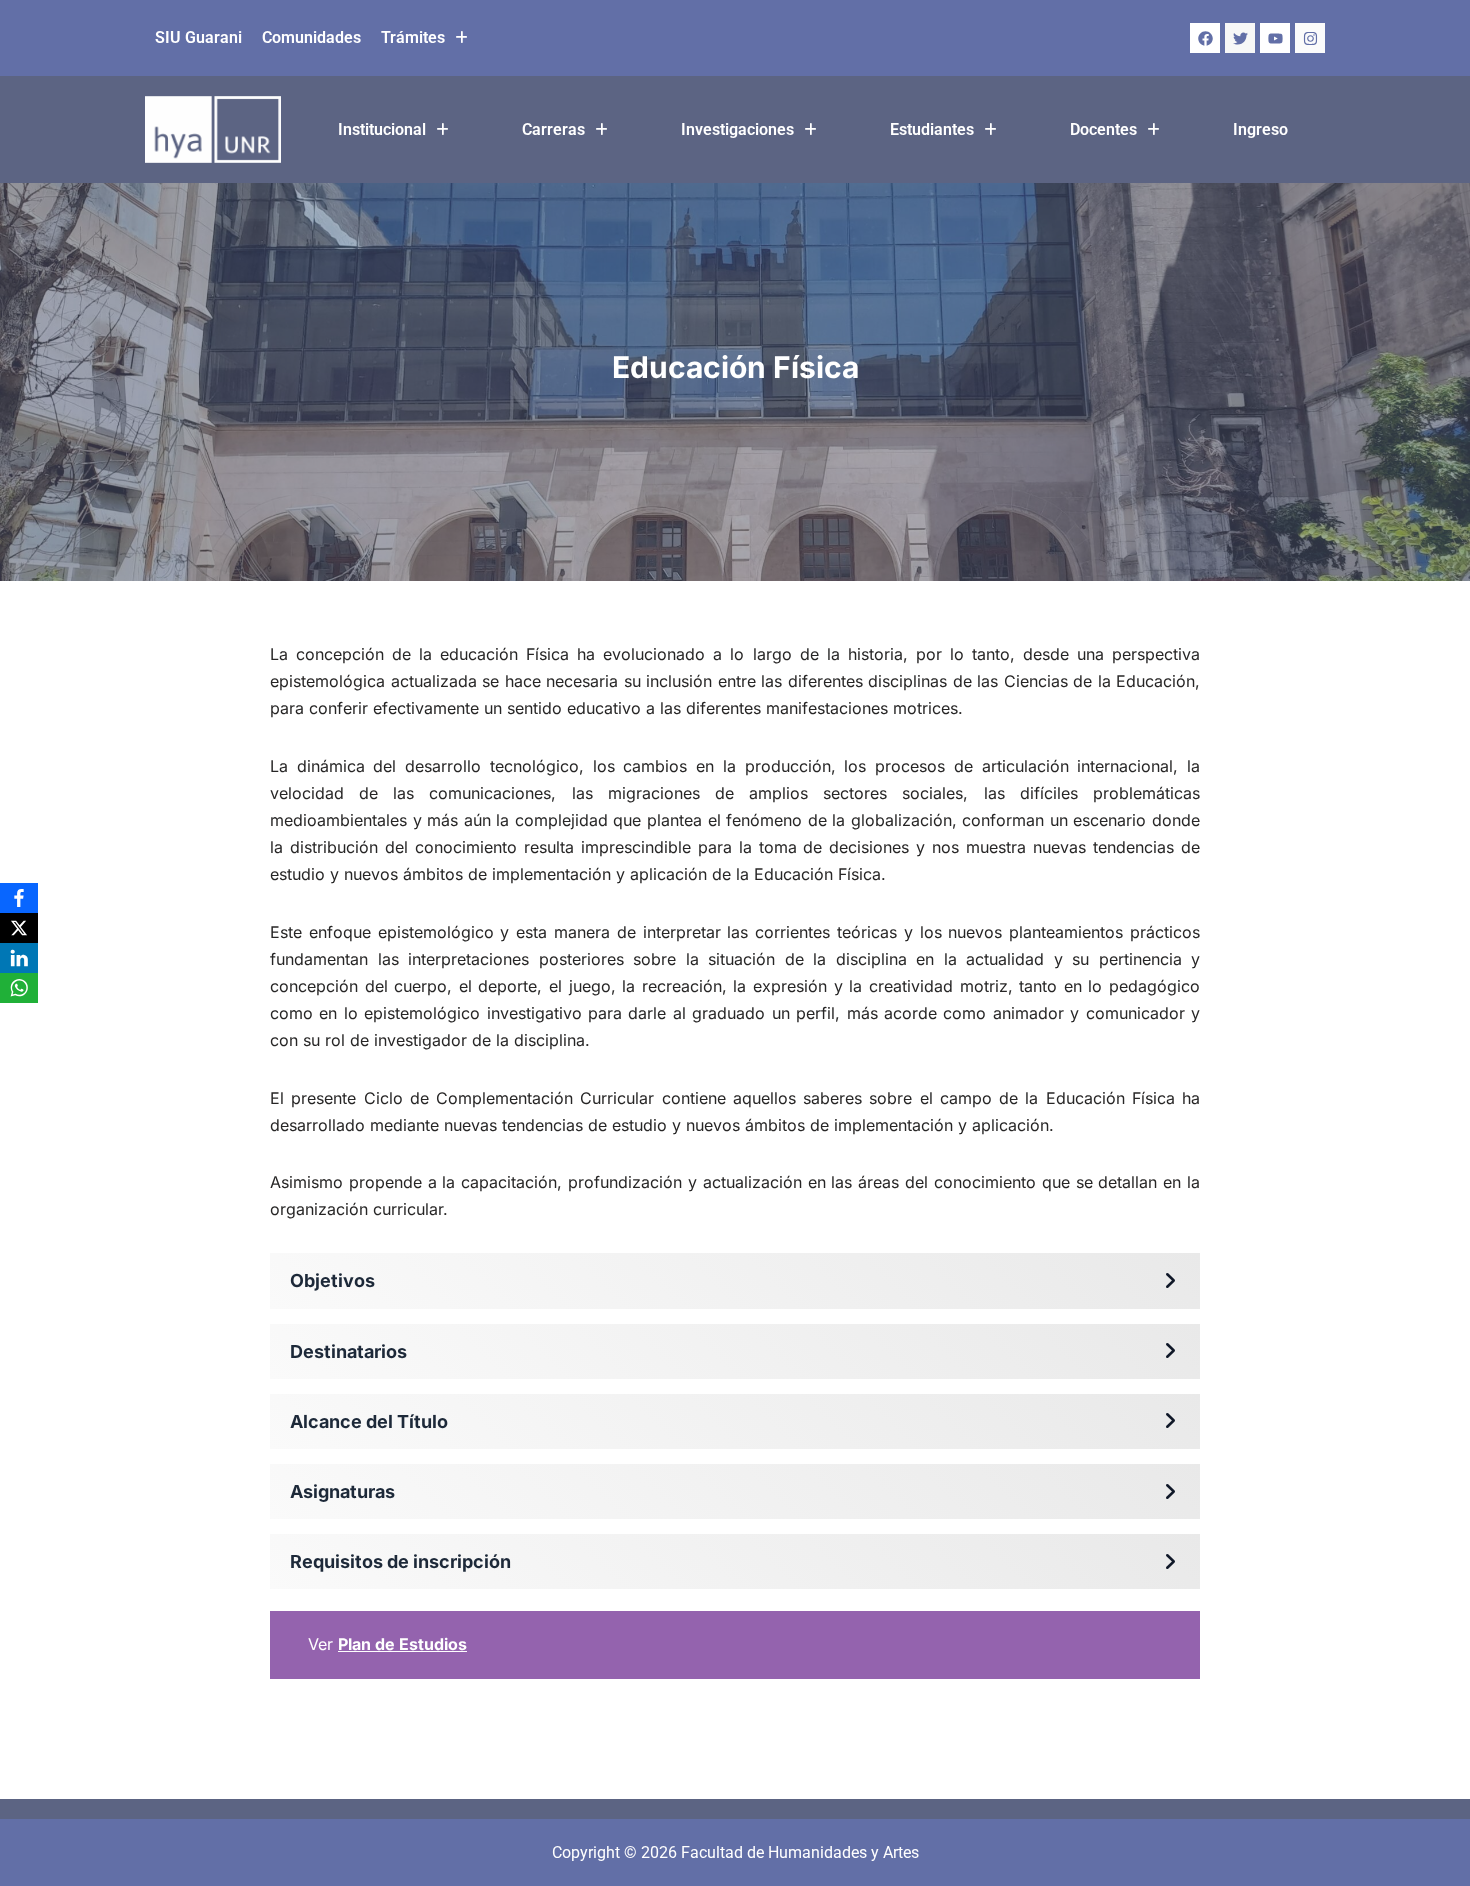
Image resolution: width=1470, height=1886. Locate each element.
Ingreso (1260, 129)
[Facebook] (1205, 38)
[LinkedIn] (19, 958)
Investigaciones (737, 129)
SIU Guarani (198, 37)
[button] (424, 38)
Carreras (553, 129)
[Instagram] (1310, 38)
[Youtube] (1275, 38)
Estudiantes (932, 129)
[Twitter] (1240, 38)
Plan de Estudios (402, 1644)
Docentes (1103, 129)
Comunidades (311, 37)
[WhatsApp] (19, 988)
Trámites (413, 37)
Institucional (382, 129)
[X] (19, 928)
